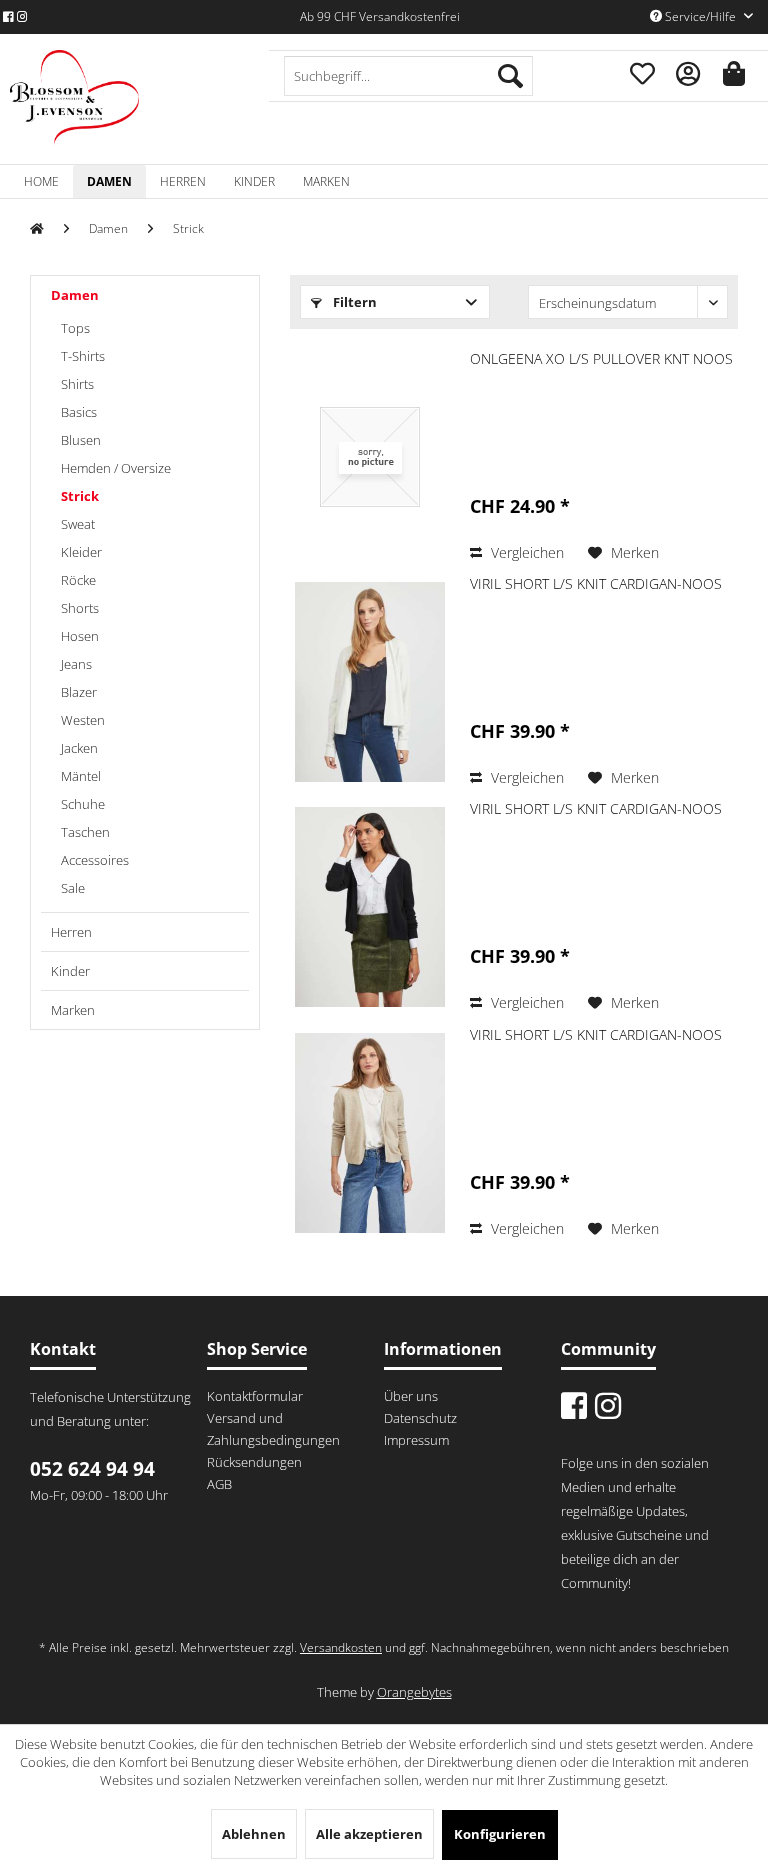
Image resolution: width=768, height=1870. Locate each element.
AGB (219, 1484)
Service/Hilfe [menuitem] (700, 16)
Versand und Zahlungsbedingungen (273, 1429)
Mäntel (81, 776)
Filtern (353, 302)
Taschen (85, 832)
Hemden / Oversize (116, 468)
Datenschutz (420, 1418)
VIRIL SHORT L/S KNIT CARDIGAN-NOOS (596, 583)
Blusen (81, 440)
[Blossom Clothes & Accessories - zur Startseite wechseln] (74, 98)
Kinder (70, 971)
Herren (71, 932)
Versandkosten (341, 1647)
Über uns (411, 1396)
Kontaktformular (255, 1396)
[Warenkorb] (736, 71)
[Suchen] (510, 76)
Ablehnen (254, 1834)
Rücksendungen (254, 1462)
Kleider (81, 552)
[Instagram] (22, 16)
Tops (75, 328)
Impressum (416, 1440)
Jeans (76, 664)
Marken (73, 1010)
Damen (75, 295)
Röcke (78, 580)
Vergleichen (525, 552)
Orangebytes (414, 1692)
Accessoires (95, 860)
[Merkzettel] (640, 71)
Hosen (80, 636)
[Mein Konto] (688, 71)
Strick (80, 496)
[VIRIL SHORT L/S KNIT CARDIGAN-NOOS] (370, 682)
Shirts (77, 384)
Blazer (79, 692)
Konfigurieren (500, 1834)
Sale (73, 888)
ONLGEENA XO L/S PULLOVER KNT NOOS (601, 358)
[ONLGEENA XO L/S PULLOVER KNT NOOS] (370, 457)
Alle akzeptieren (369, 1834)
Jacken (79, 748)
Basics (79, 412)
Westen (83, 720)
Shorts (80, 608)
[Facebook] (8, 16)
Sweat (78, 524)
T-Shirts (83, 356)
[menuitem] (409, 76)
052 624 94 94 (92, 1469)
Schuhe (83, 804)
